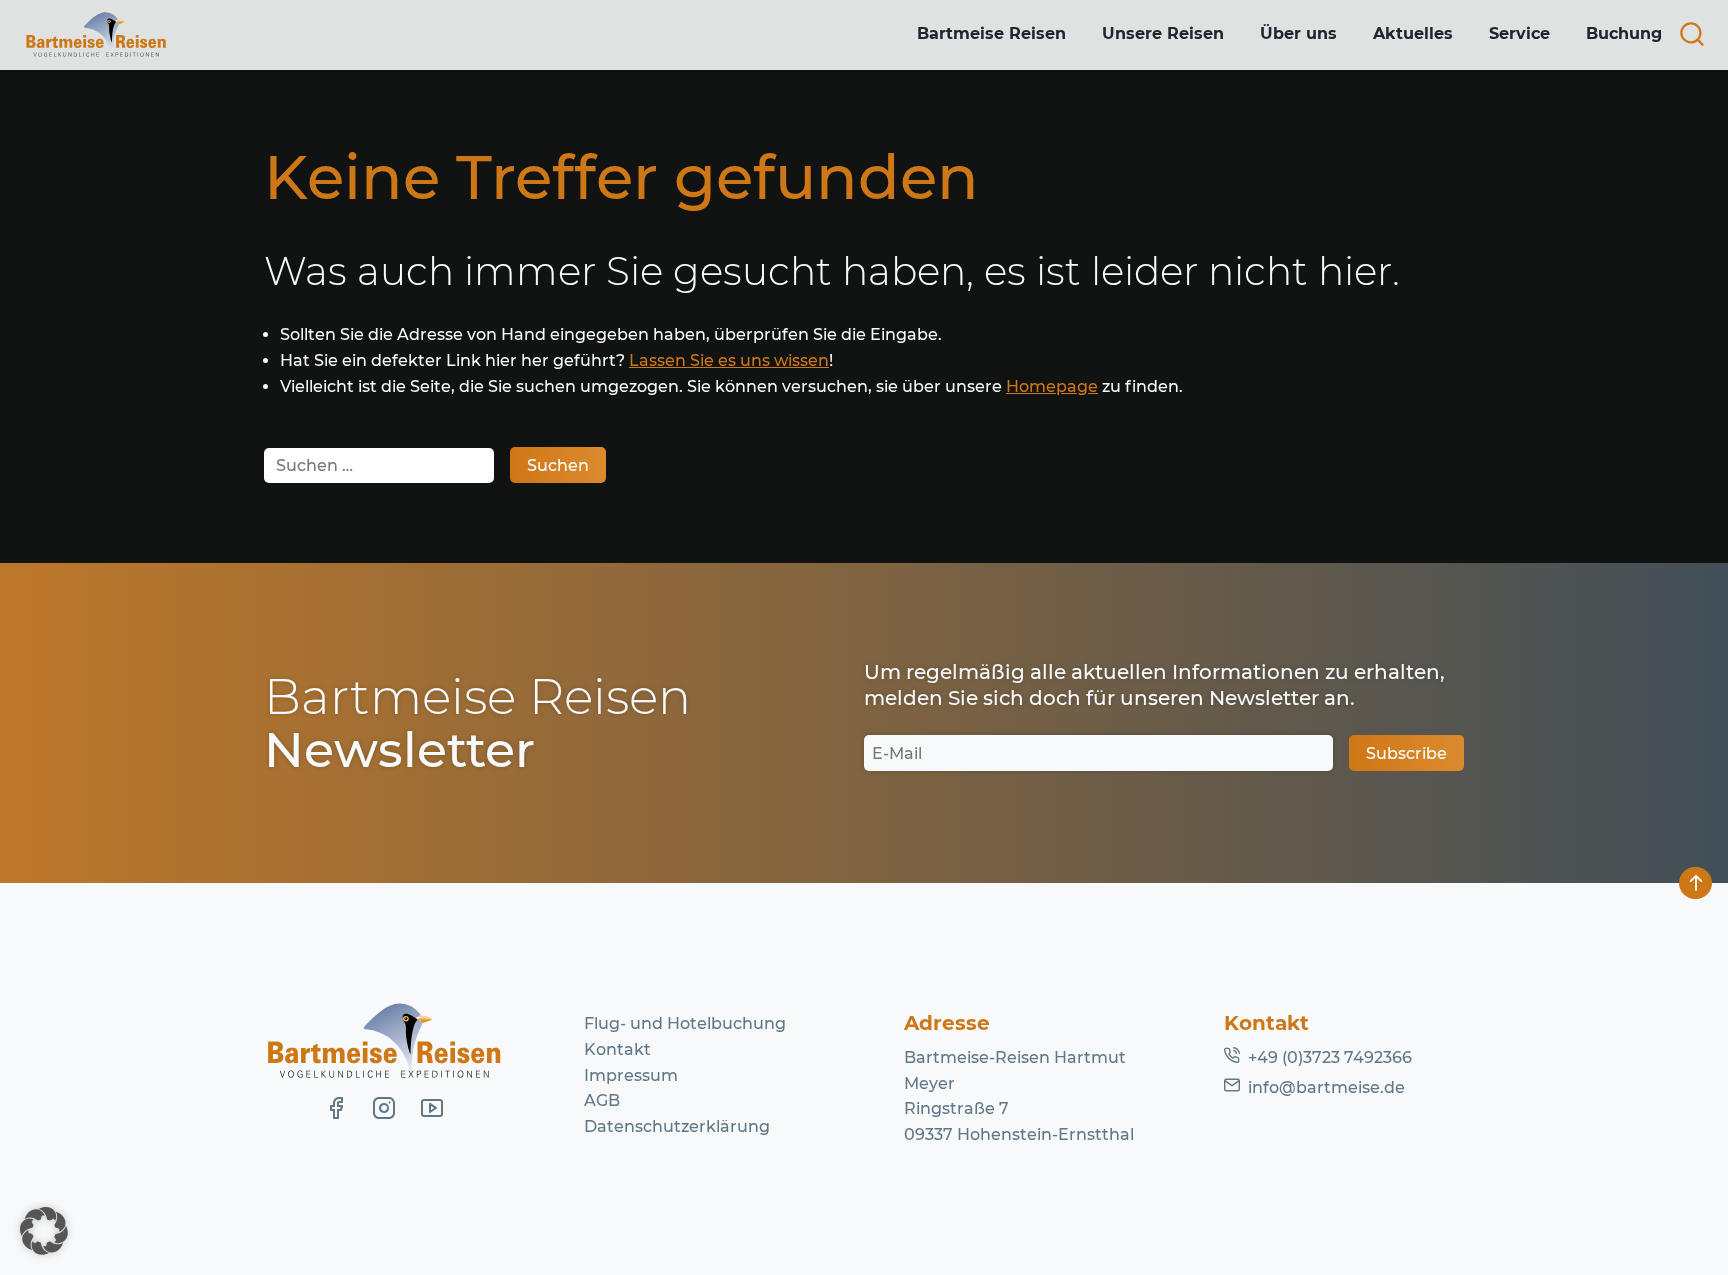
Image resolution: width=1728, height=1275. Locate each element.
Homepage (1052, 386)
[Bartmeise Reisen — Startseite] (96, 35)
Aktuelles (1413, 33)
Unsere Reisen (1163, 33)
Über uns (1298, 33)
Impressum (631, 1075)
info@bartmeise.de (1326, 1087)
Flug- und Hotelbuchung (685, 1023)
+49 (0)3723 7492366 (1330, 1057)
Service (1519, 33)
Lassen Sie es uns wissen (729, 360)
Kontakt (617, 1049)
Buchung (1624, 33)
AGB (602, 1100)
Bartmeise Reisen (991, 33)
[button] (44, 1231)
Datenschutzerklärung (677, 1126)
